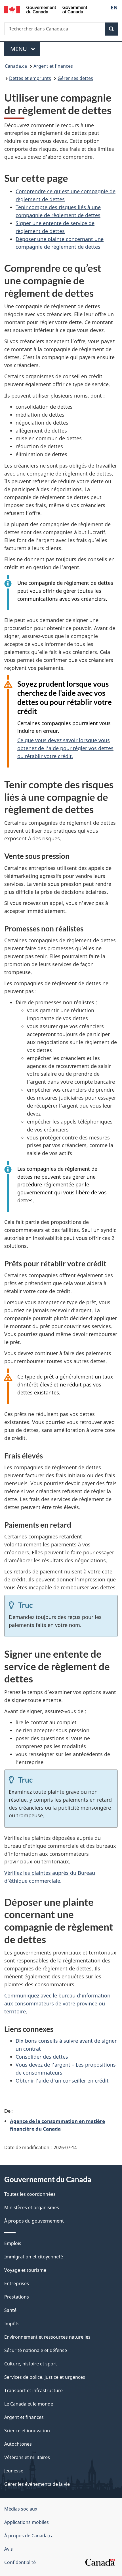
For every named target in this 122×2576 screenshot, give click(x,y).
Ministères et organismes (32, 2207)
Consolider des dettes (42, 2057)
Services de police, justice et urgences (45, 2377)
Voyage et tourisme (25, 2270)
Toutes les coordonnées (30, 2194)
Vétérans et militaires (27, 2457)
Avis (9, 2549)
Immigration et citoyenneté (34, 2257)
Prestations (17, 2297)
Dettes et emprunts (30, 78)
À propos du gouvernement (34, 2221)
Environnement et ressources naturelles (47, 2337)
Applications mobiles (27, 2522)
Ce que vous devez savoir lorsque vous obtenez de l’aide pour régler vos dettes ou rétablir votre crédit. (65, 748)
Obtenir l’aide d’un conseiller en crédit (62, 2081)
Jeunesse (14, 2471)
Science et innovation (27, 2431)
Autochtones (18, 2444)
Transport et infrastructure (33, 2390)
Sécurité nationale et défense (36, 2350)
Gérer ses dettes (75, 78)
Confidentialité (20, 2562)
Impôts (12, 2324)
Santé (10, 2310)
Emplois (13, 2243)
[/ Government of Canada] (46, 9)
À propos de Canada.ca (29, 2536)
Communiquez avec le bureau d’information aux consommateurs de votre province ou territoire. (57, 2003)
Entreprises (17, 2283)
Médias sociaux (21, 2509)
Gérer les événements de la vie (37, 2484)
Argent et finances (53, 66)
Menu (25, 49)
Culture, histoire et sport (31, 2364)
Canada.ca (16, 66)
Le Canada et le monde (29, 2404)
